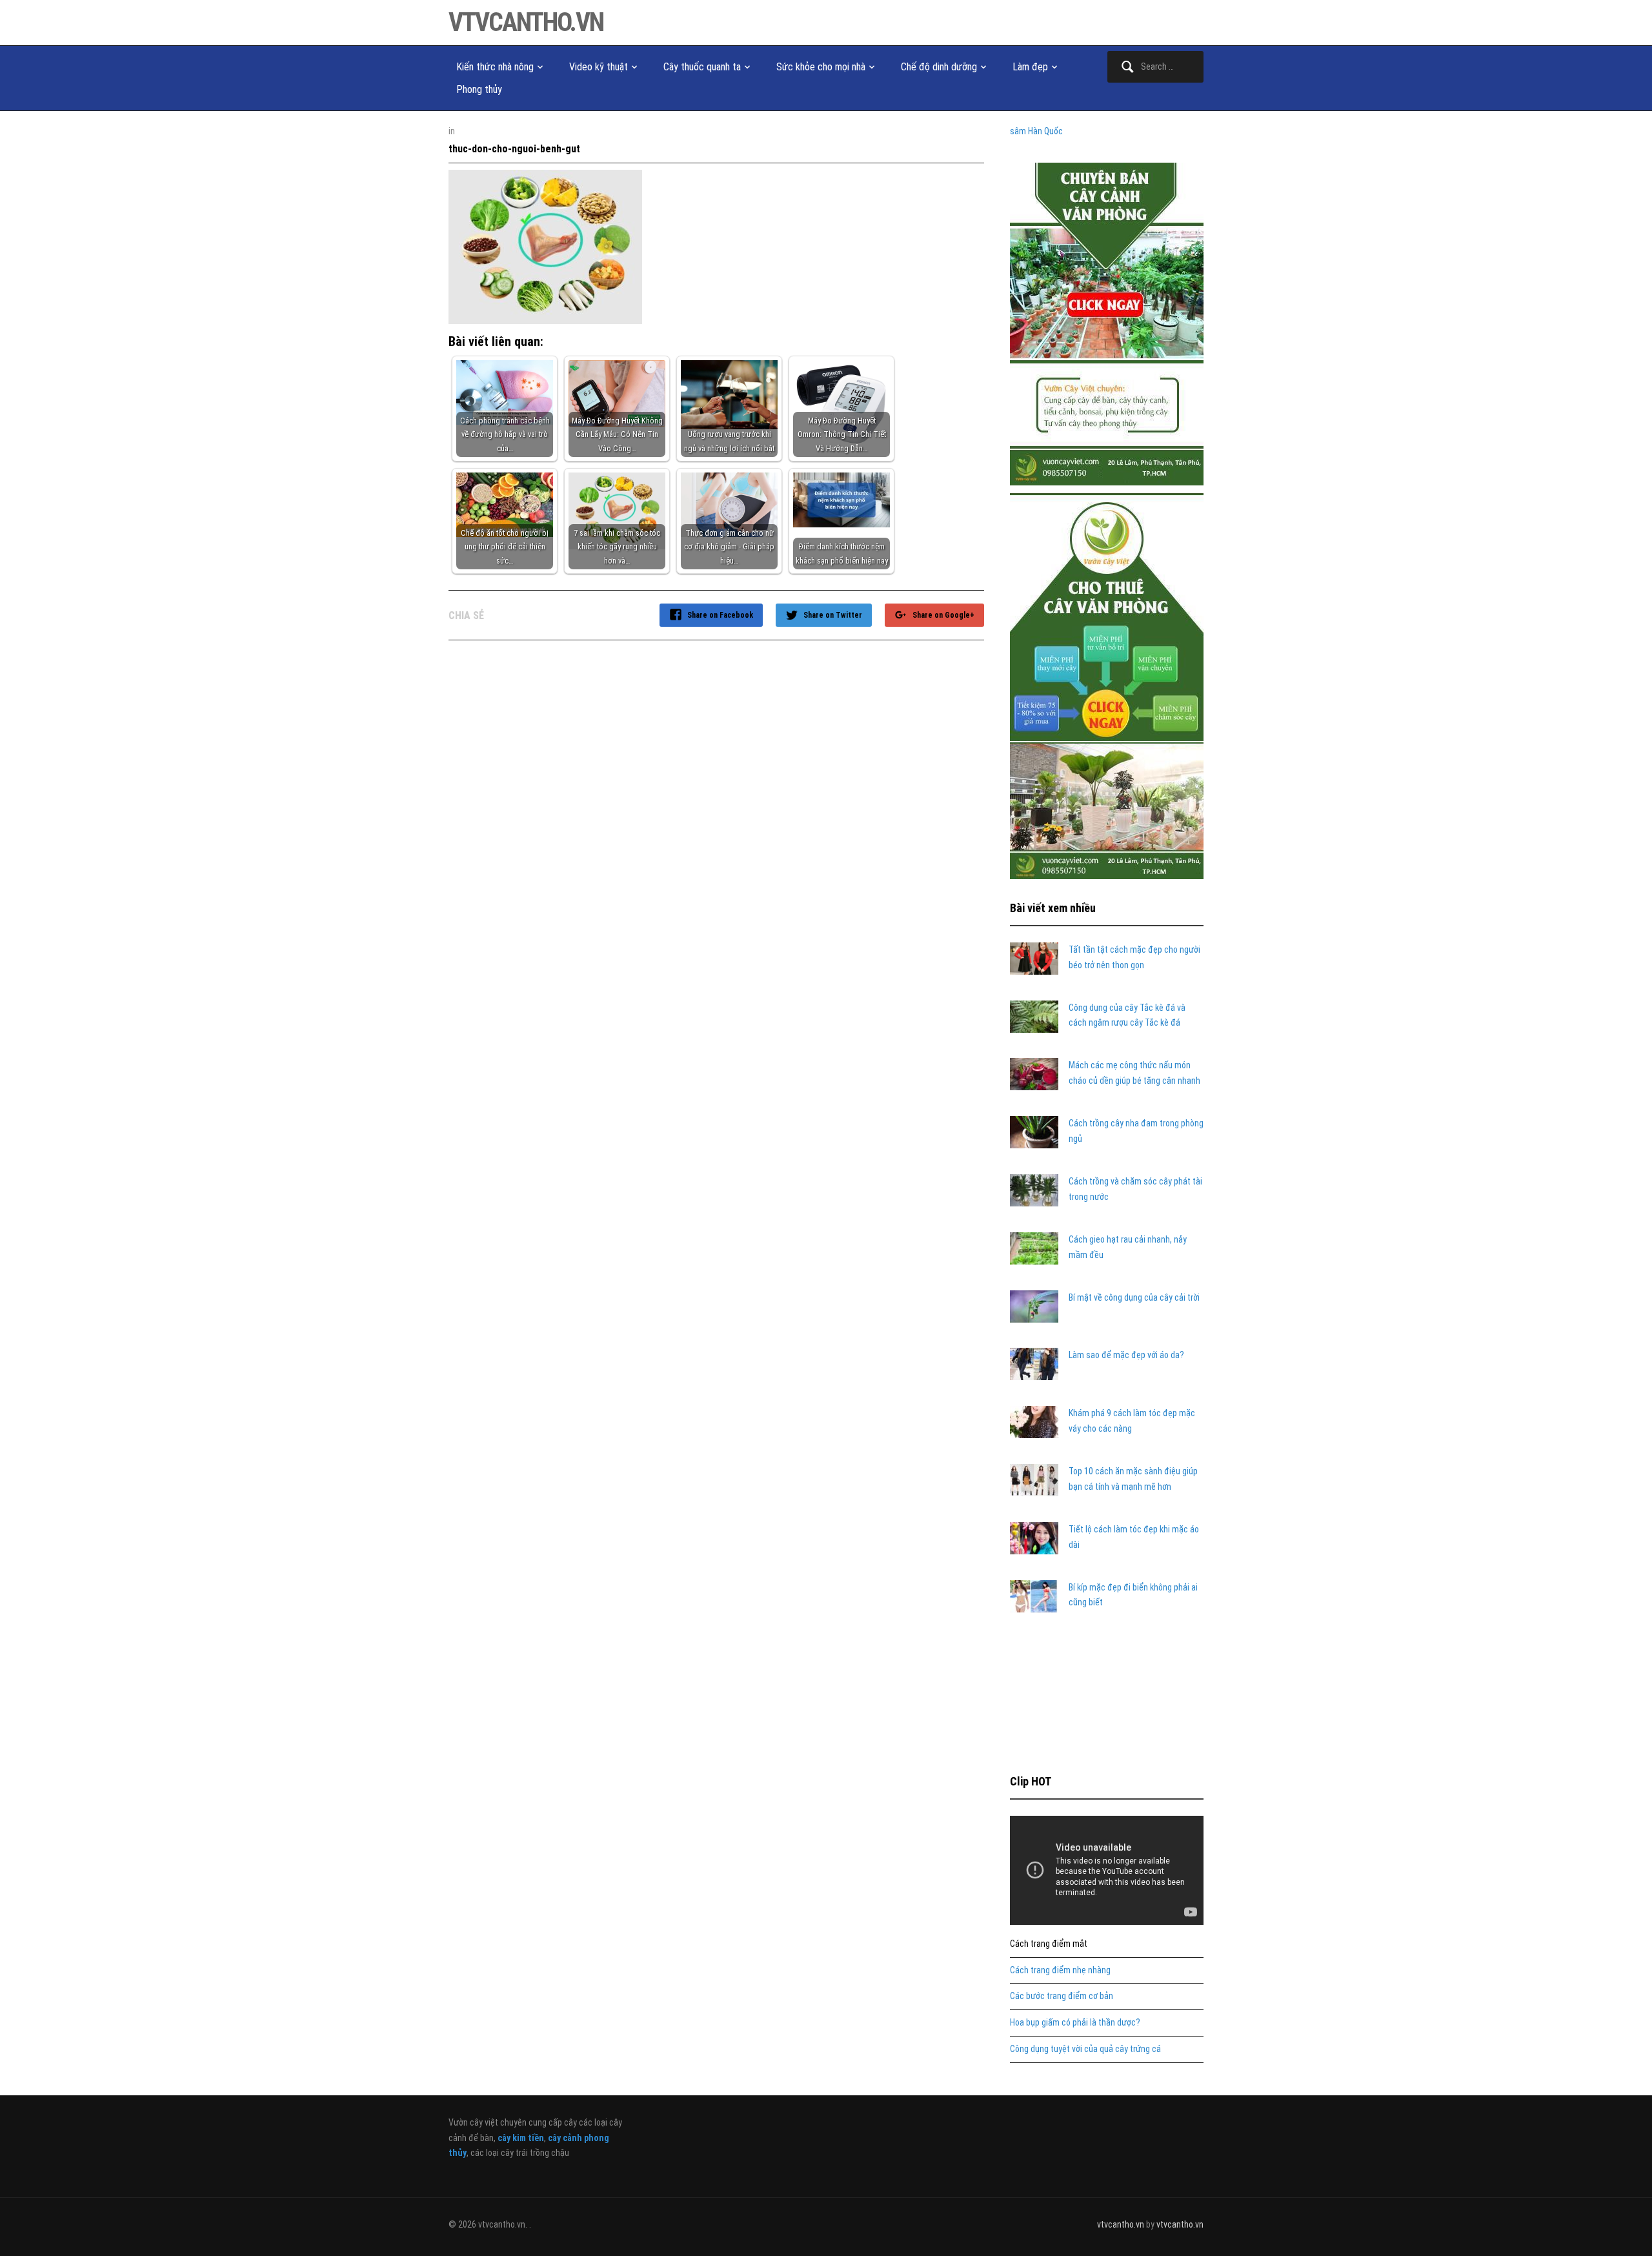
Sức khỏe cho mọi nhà (821, 67)
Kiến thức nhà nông (495, 67)
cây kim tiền (521, 2138)
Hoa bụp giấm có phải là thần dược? (1075, 2022)
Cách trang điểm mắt (1049, 1944)
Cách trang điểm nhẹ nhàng (1060, 1970)
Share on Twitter (833, 615)
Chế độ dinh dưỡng (939, 67)
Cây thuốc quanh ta (702, 67)
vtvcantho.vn (526, 22)
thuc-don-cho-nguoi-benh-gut (514, 149)
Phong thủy (479, 89)
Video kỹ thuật (599, 67)
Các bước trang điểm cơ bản (1062, 1996)
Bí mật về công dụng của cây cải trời (1134, 1297)
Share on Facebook (720, 615)
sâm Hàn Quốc (1036, 131)
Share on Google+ (943, 615)
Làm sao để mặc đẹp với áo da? (1126, 1355)
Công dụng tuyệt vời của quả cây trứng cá (1085, 2049)
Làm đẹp (1030, 67)
